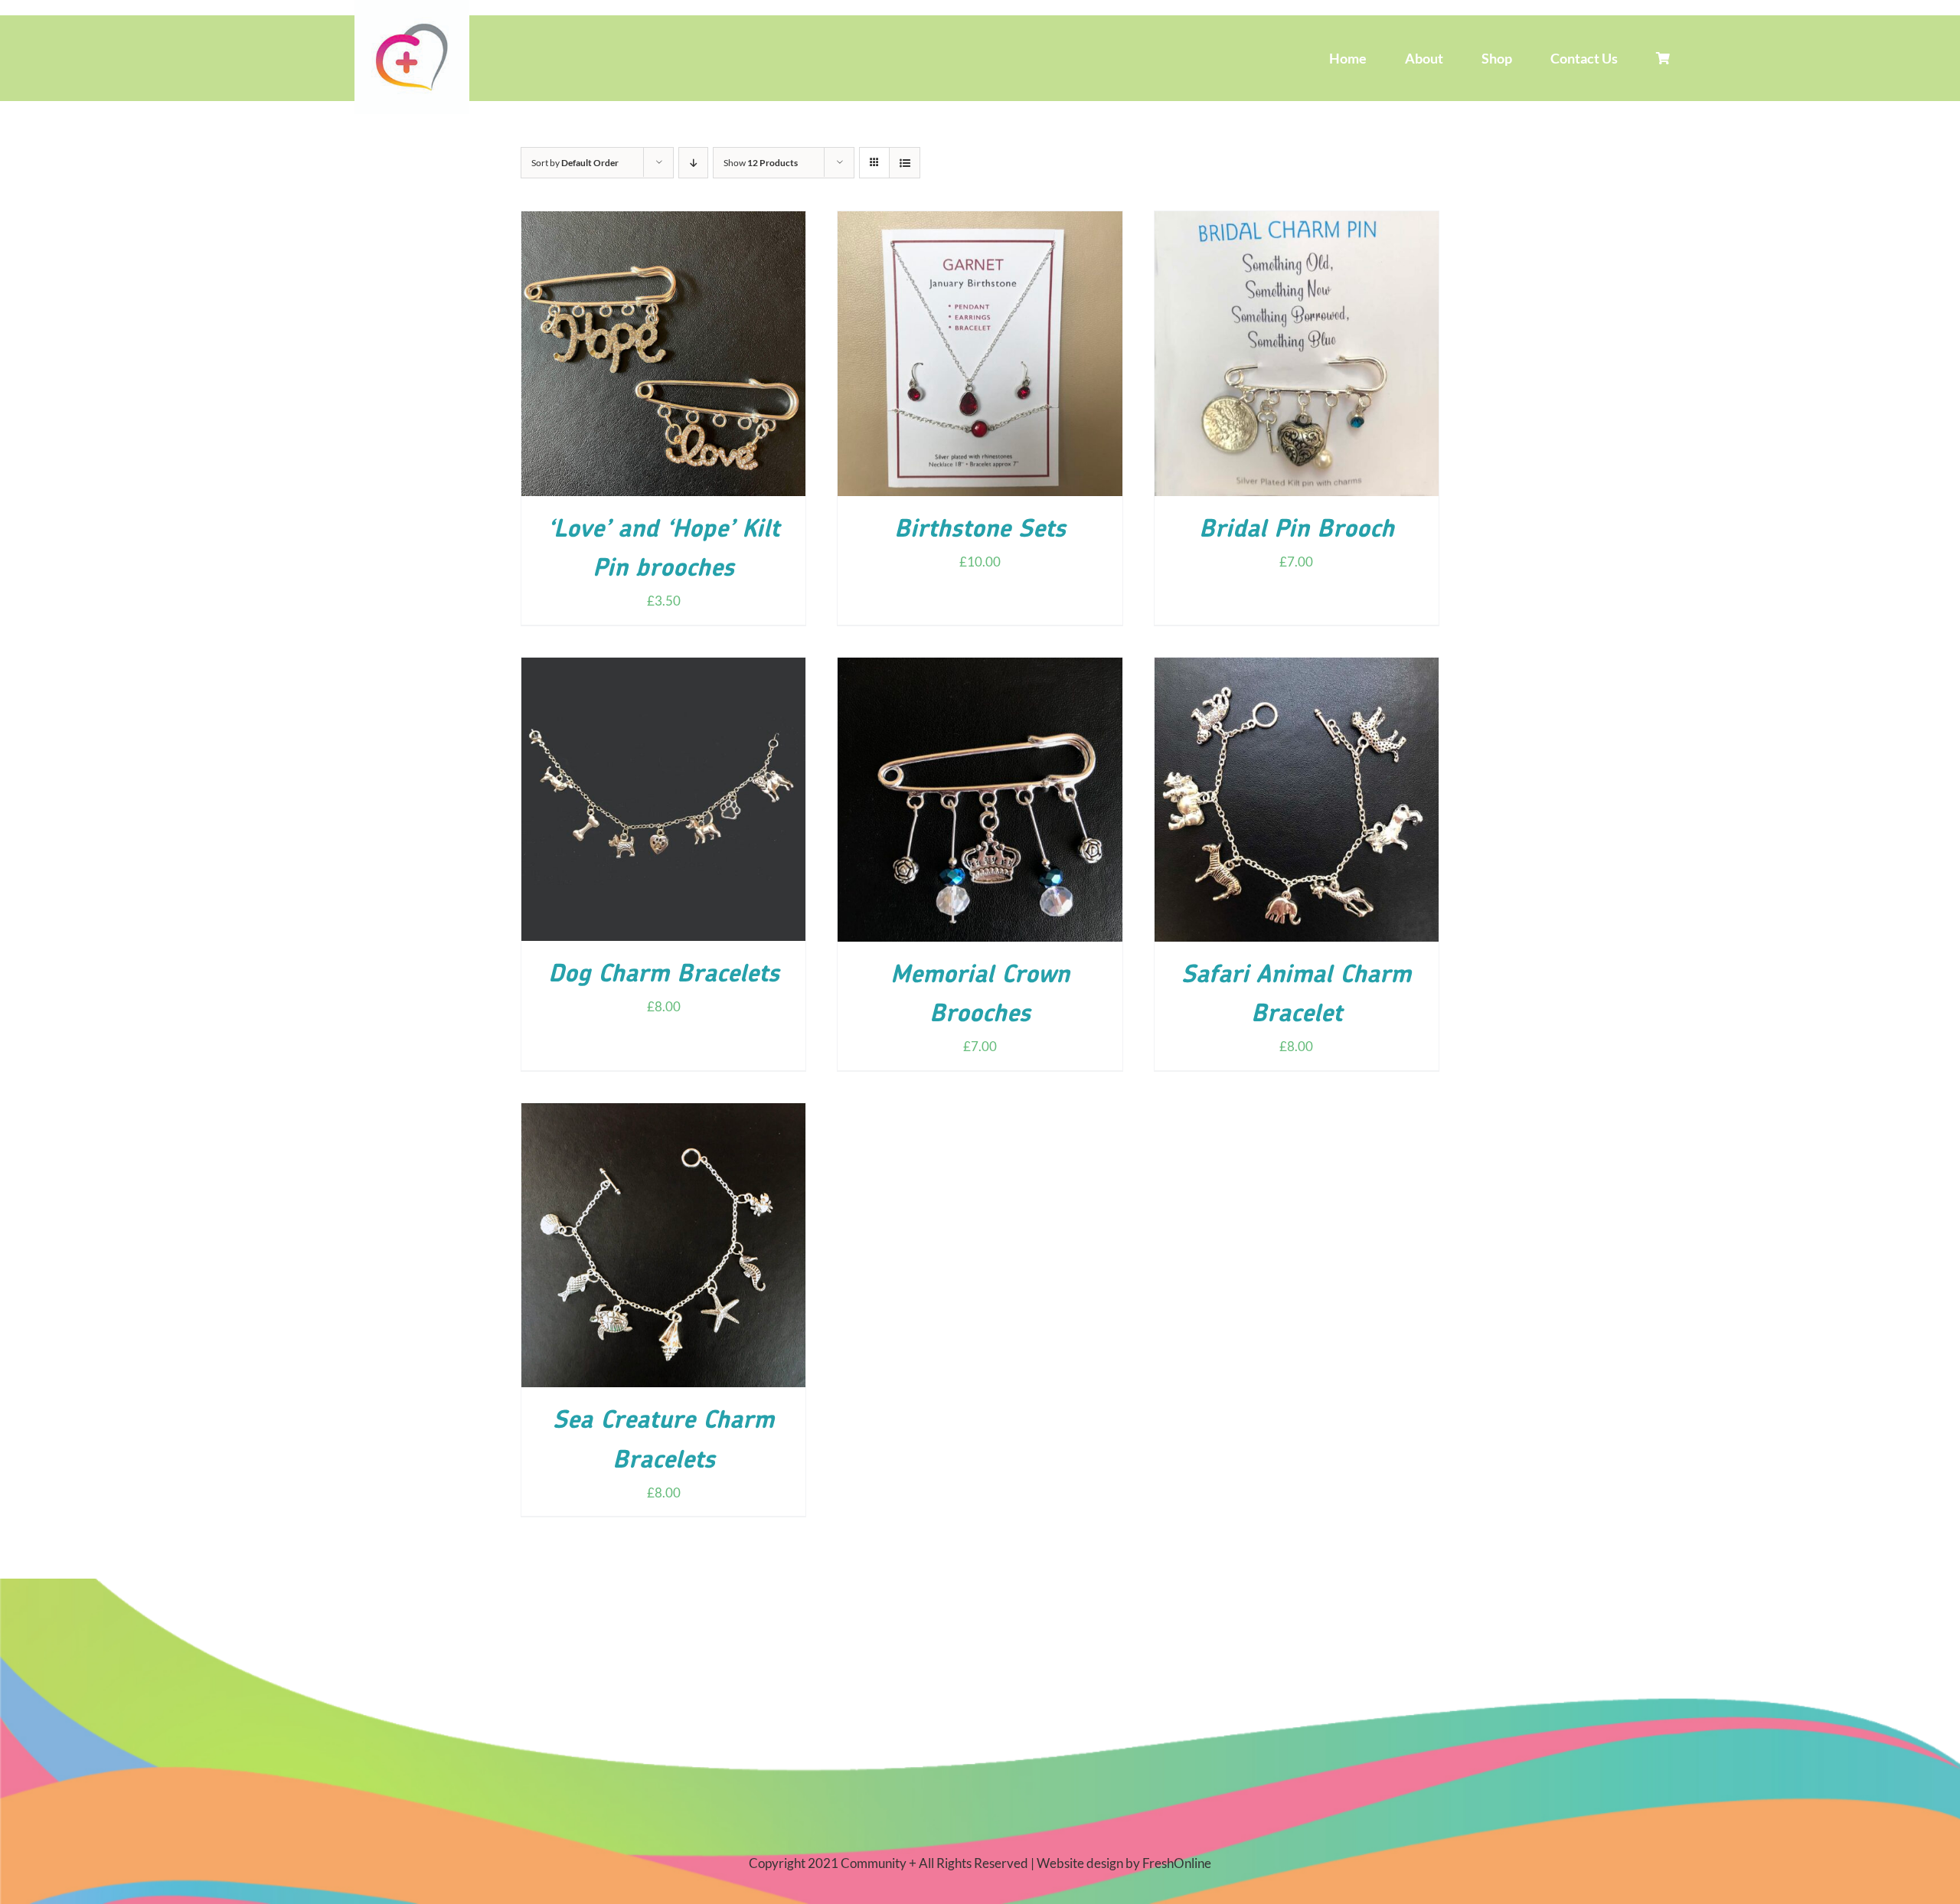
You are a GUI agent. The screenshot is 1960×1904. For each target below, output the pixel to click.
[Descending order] (693, 163)
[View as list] (905, 163)
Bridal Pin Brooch (1297, 531)
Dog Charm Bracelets (664, 975)
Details (709, 357)
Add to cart (632, 357)
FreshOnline (1177, 1863)
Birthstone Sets (980, 531)
